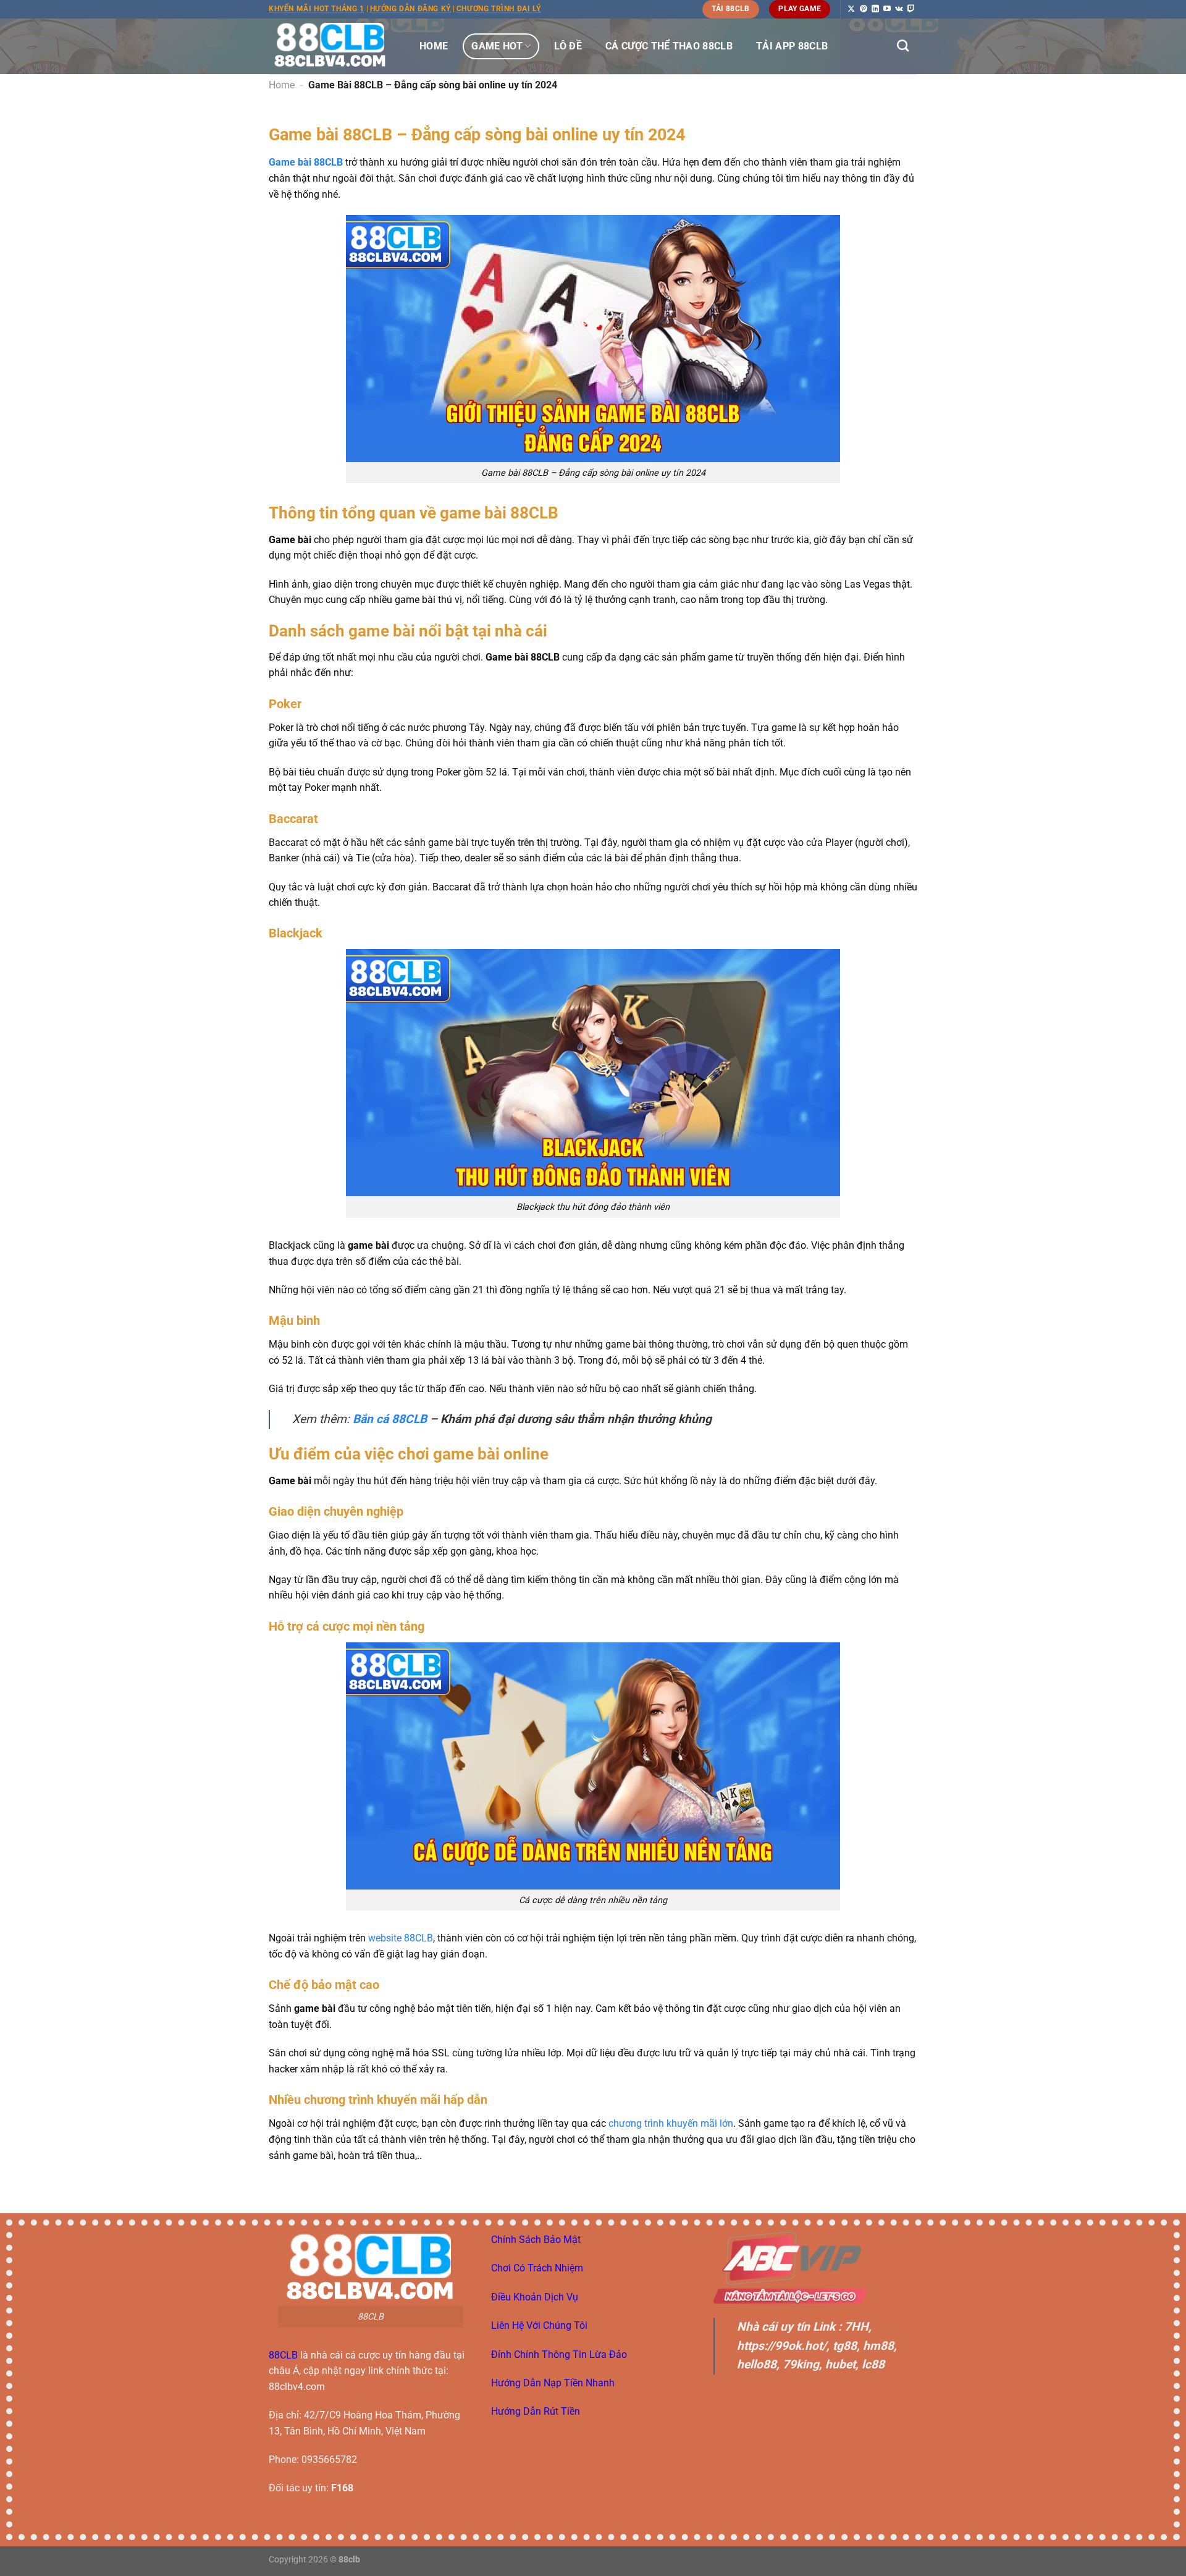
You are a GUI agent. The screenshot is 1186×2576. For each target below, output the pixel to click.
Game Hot (497, 46)
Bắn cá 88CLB (390, 1419)
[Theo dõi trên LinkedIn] (875, 9)
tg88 (845, 2346)
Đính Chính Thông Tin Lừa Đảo (559, 2354)
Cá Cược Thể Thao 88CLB (669, 46)
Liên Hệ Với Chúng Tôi (539, 2325)
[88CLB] (330, 46)
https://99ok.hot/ (782, 2346)
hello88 (757, 2364)
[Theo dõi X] (851, 9)
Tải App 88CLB (792, 46)
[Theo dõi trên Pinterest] (864, 9)
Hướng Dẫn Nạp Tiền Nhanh (553, 2383)
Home (434, 46)
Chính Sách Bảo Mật (536, 2240)
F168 (342, 2488)
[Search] (903, 45)
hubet (840, 2364)
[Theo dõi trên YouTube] (887, 9)
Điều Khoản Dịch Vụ (535, 2297)
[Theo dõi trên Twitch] (911, 9)
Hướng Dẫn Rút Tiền (536, 2411)
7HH (856, 2327)
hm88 (878, 2346)
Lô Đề (568, 46)
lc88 (873, 2364)
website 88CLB (401, 1938)
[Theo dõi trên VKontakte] (899, 9)
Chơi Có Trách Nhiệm (537, 2268)
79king (801, 2364)
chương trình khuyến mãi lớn (671, 2123)
